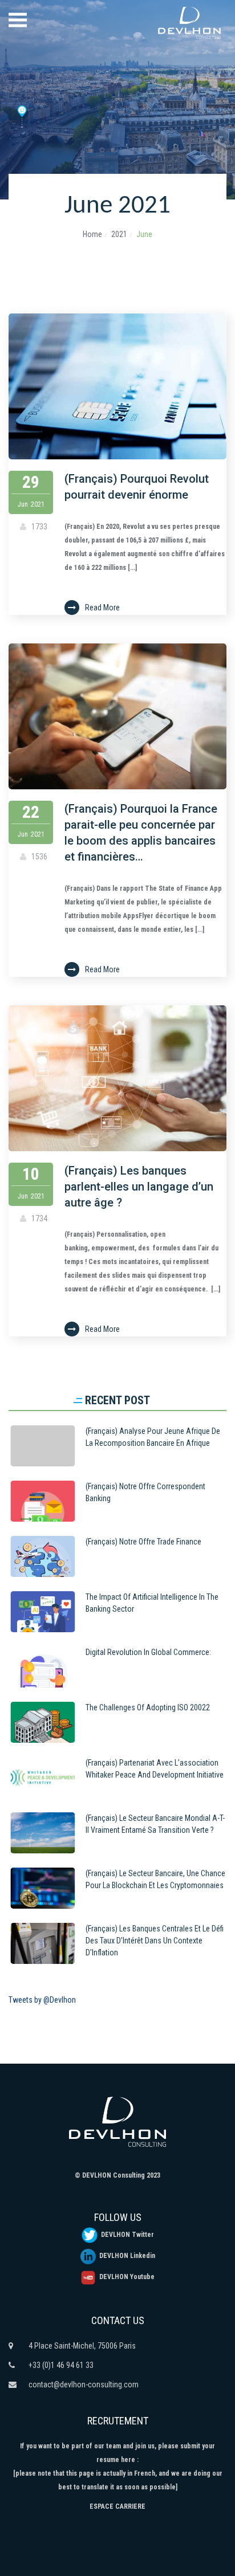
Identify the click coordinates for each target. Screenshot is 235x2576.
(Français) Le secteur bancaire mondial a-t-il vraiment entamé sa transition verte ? (155, 1824)
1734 (39, 1218)
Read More (102, 608)
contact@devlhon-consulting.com (84, 2385)
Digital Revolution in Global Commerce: (148, 1652)
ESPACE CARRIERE (117, 2506)
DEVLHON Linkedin (125, 2256)
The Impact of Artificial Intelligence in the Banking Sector (152, 1603)
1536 (39, 857)
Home (92, 234)
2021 (119, 234)
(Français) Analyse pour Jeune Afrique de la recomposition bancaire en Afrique (153, 1437)
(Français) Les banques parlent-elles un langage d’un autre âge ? (139, 1187)
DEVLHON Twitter (126, 2235)
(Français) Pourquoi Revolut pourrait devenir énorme (137, 487)
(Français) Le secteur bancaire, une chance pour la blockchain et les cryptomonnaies (155, 1879)
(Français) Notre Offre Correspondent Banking (145, 1492)
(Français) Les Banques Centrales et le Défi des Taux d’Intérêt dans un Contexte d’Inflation (155, 1941)
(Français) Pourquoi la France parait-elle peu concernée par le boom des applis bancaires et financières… (141, 833)
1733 (39, 527)
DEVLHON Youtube (125, 2277)
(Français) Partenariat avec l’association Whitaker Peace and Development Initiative (155, 1769)
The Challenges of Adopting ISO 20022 (148, 1707)
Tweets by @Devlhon (42, 2000)
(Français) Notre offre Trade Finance (143, 1542)
